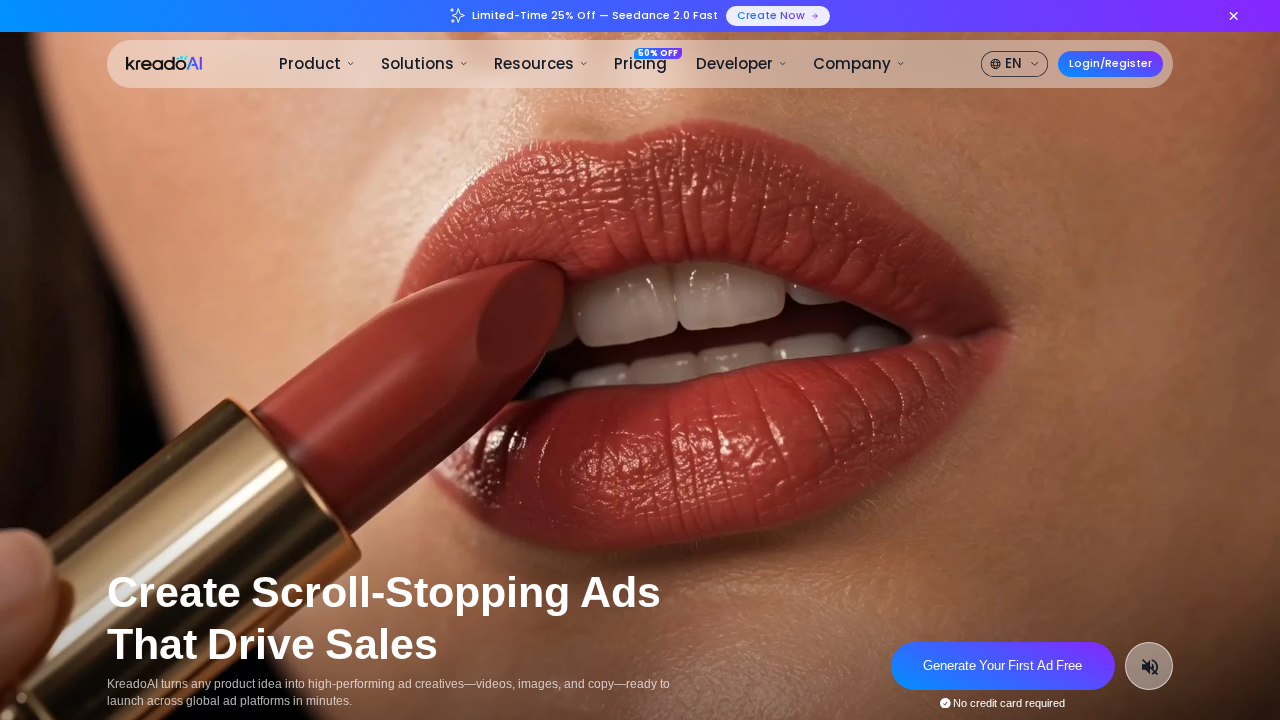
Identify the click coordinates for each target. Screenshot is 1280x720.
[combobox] (1015, 64)
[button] (318, 63)
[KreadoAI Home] (164, 63)
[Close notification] (1233, 15)
